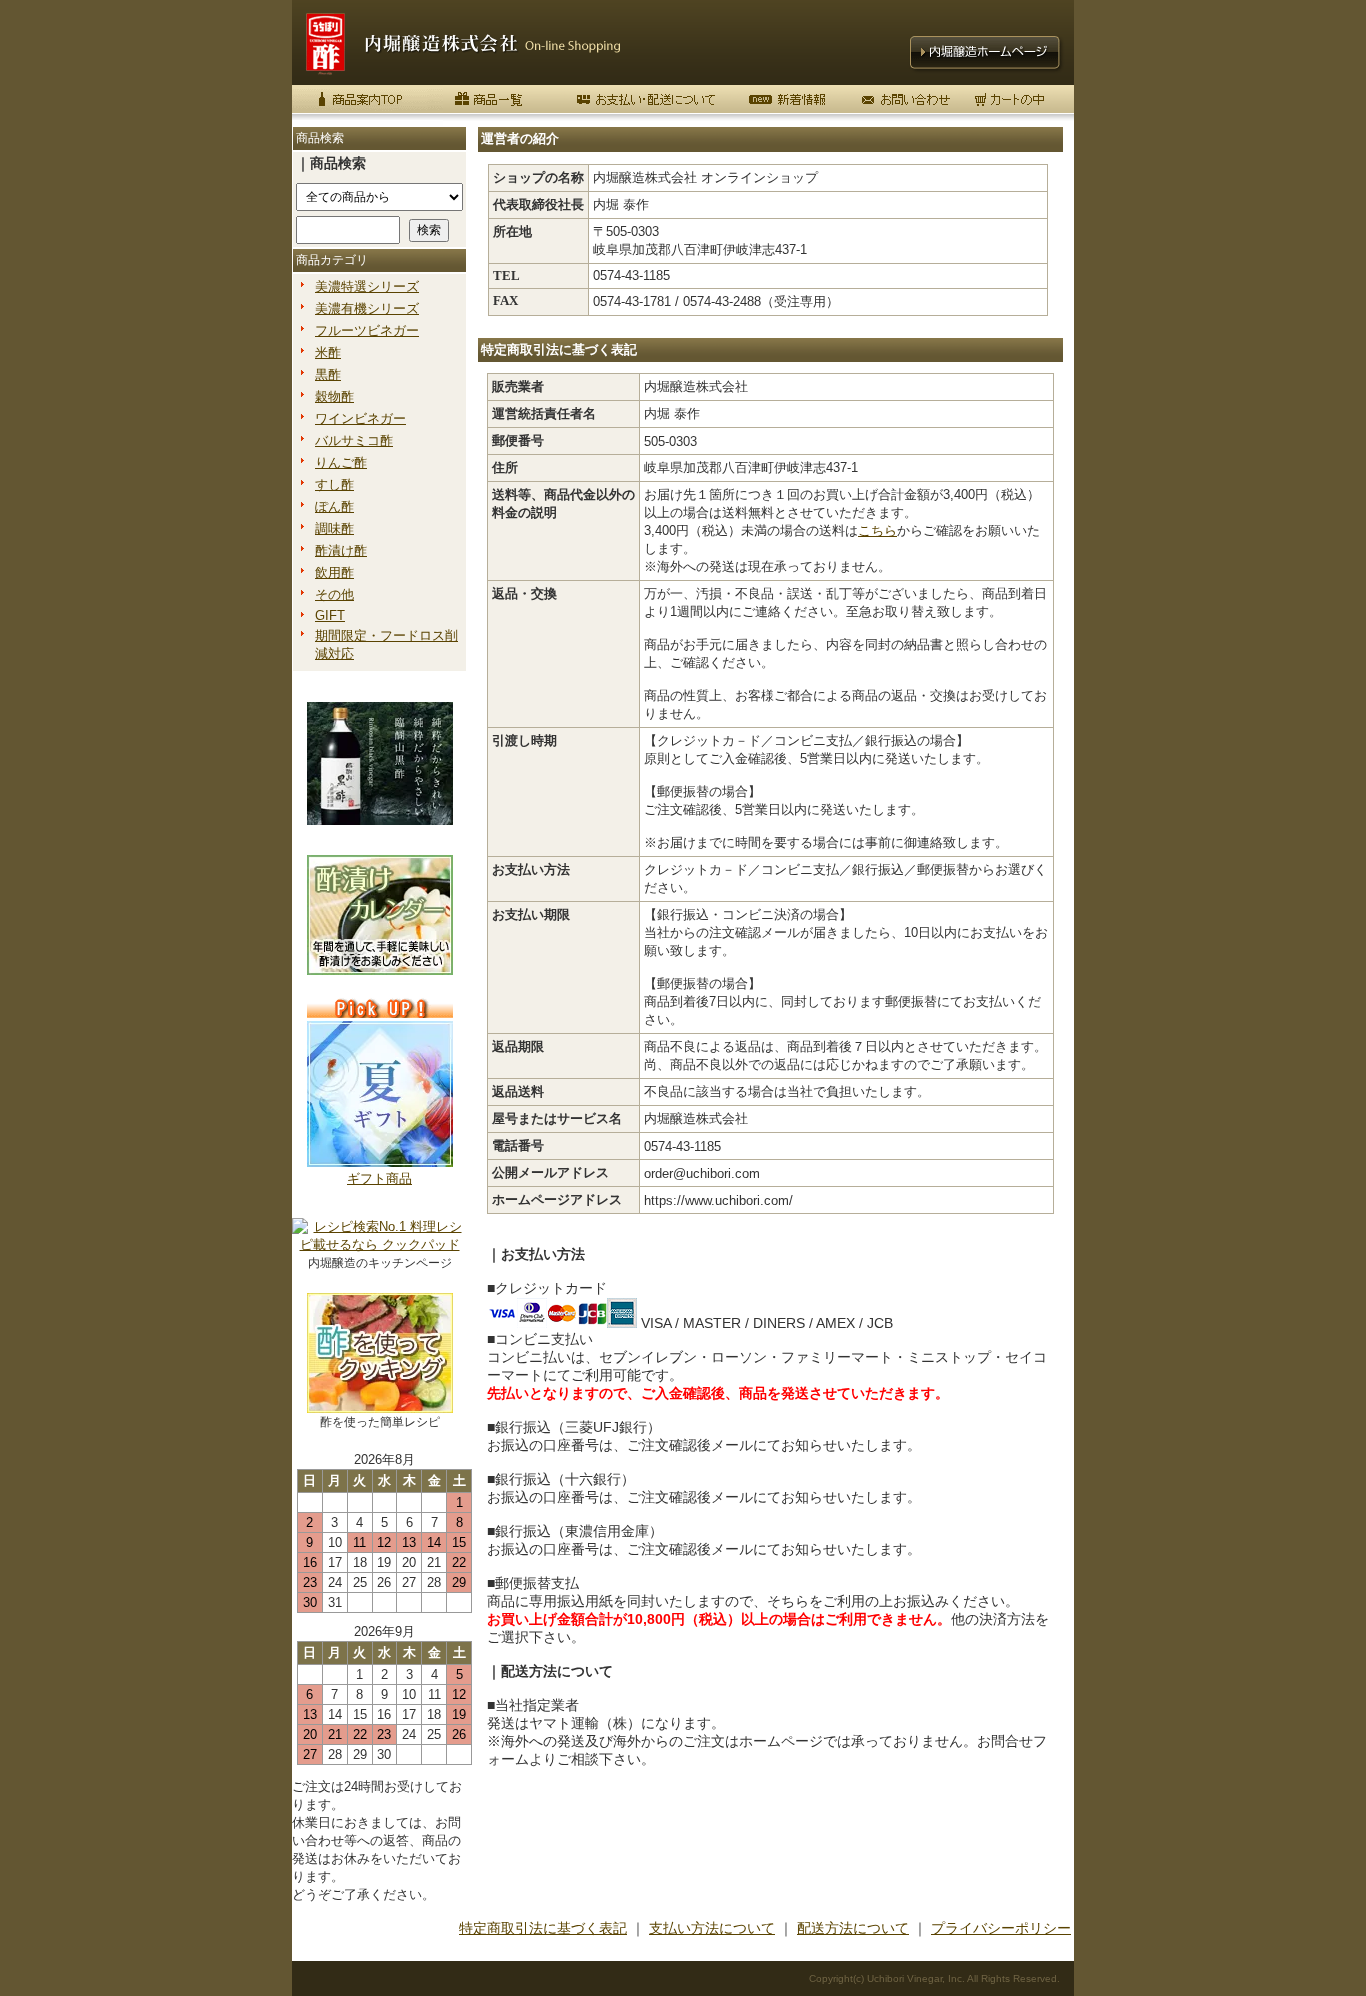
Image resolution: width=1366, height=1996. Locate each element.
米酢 (328, 352)
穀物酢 (334, 396)
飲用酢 (334, 572)
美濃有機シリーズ (367, 308)
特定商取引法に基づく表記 (543, 1928)
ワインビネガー (360, 418)
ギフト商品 (379, 1178)
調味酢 (334, 528)
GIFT (330, 615)
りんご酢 (341, 462)
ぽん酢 (334, 506)
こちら (877, 530)
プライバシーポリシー (1001, 1928)
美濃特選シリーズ (367, 286)
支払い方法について (712, 1928)
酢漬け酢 (341, 550)
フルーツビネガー (367, 330)
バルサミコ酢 (354, 440)
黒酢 (328, 374)
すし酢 (334, 484)
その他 (334, 594)
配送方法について (853, 1928)
